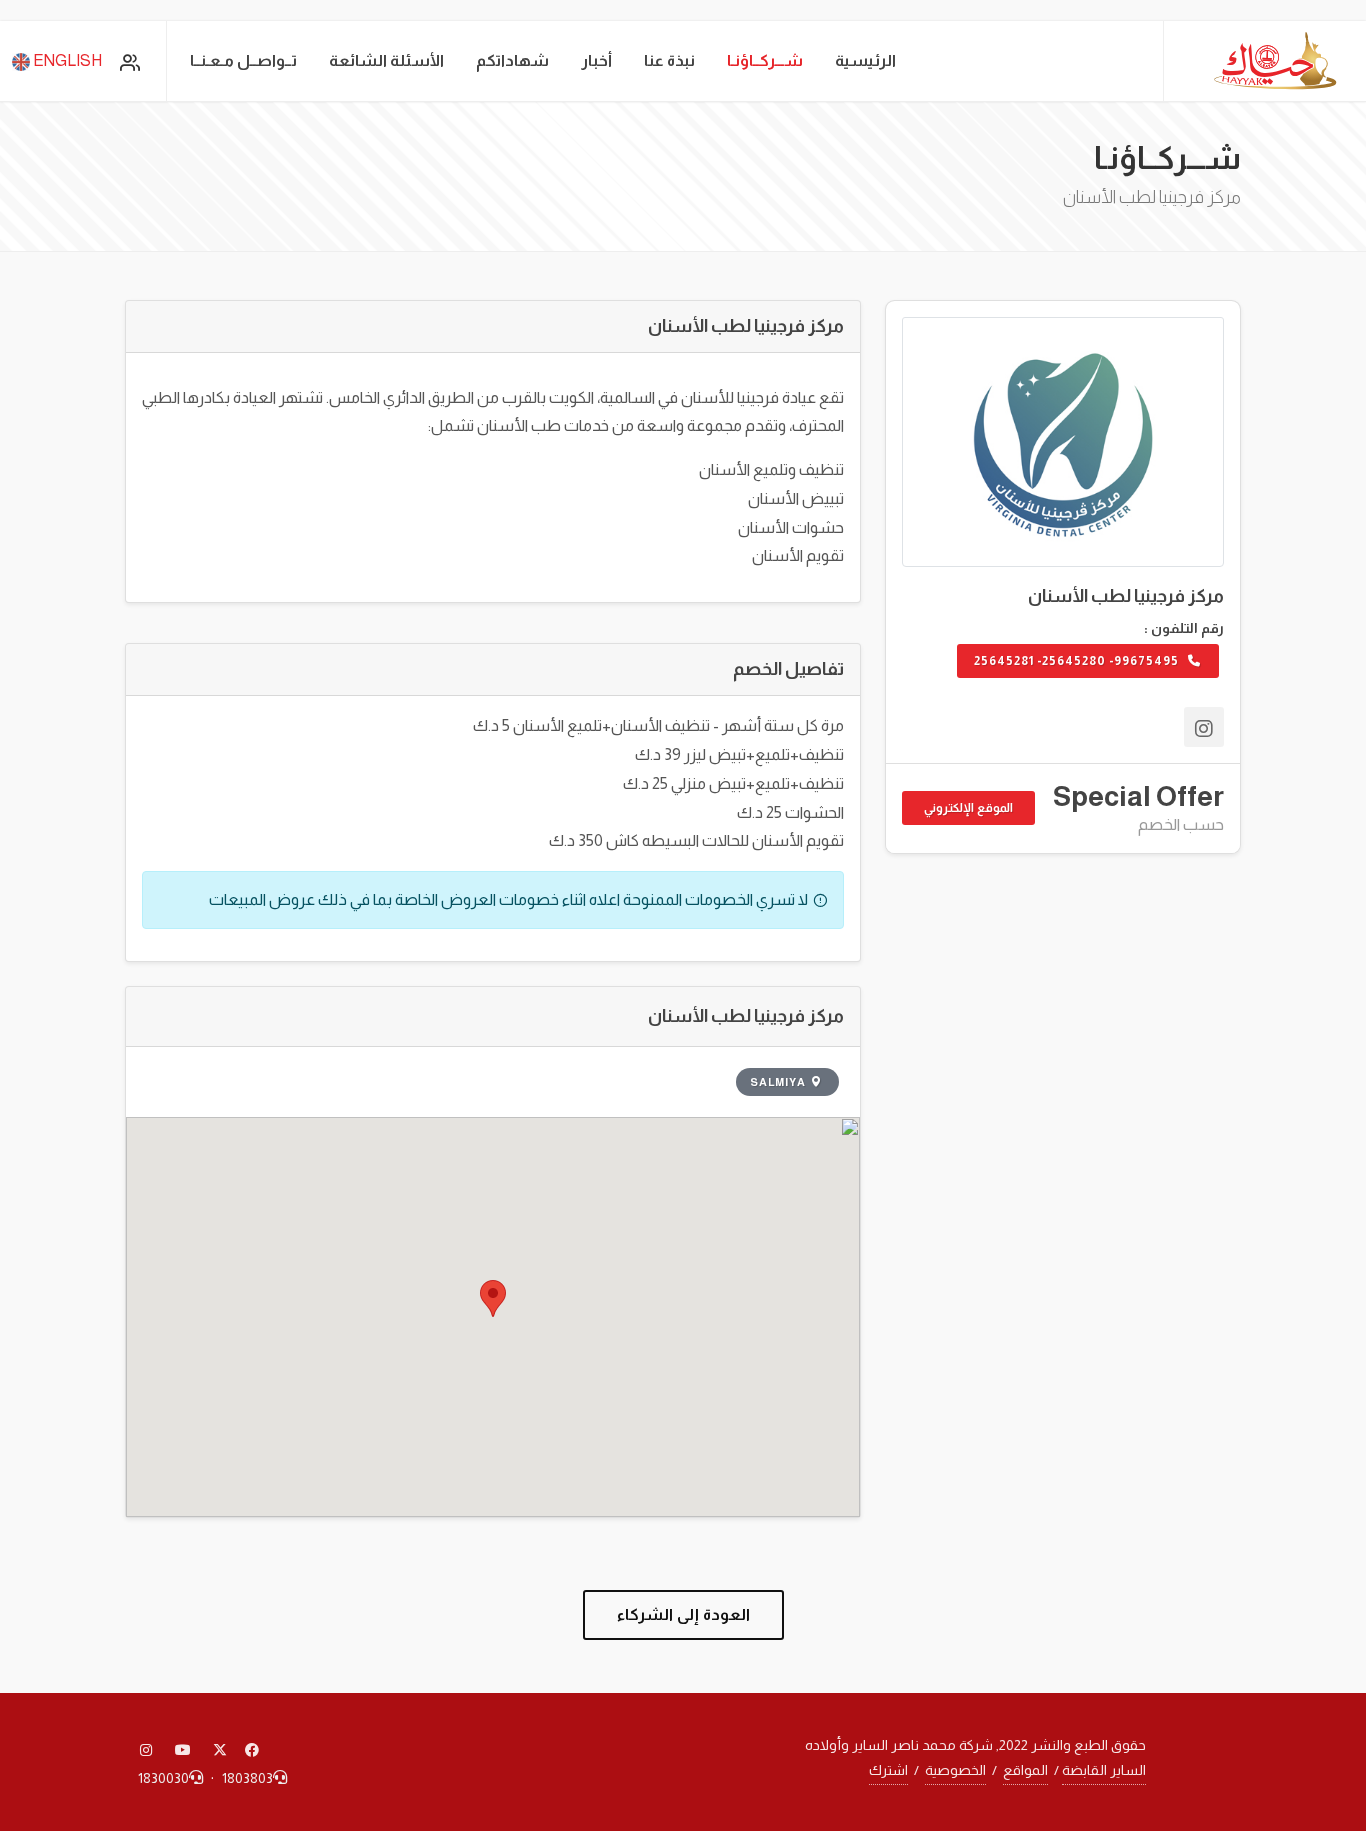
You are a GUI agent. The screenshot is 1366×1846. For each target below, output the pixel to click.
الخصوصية (955, 1770)
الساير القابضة (1104, 1770)
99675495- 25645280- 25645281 (1078, 661)
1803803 (247, 1778)
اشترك (888, 1770)
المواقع (1025, 1770)
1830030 (163, 1778)
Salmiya (778, 1082)
